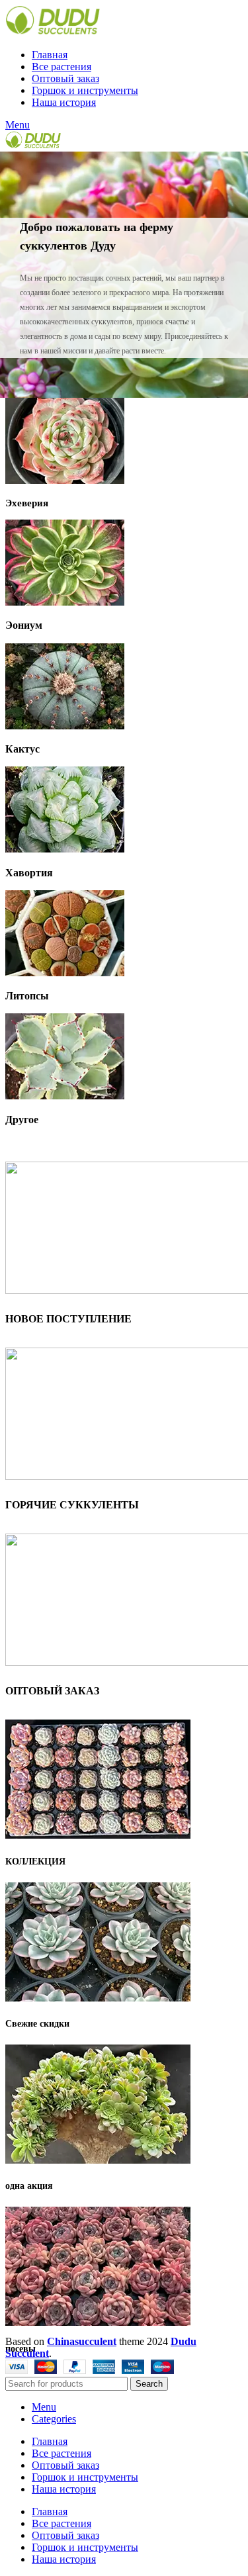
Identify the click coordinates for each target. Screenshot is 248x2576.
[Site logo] (53, 32)
